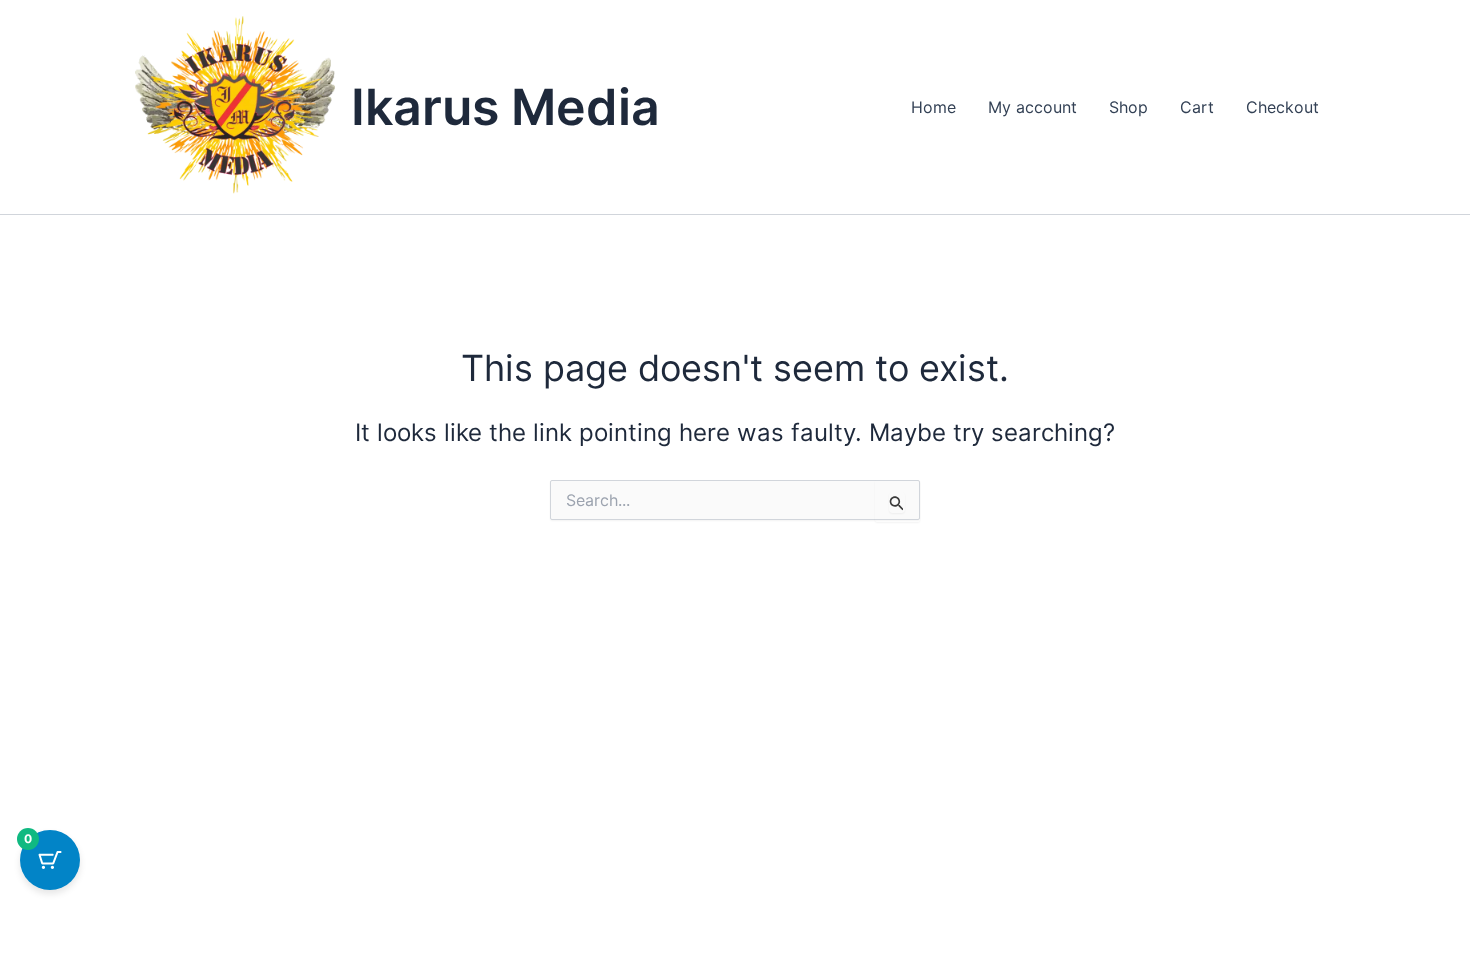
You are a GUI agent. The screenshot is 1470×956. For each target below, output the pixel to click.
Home (933, 107)
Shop (1128, 107)
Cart (1197, 107)
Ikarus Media (505, 107)
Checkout (1282, 107)
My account (1032, 107)
